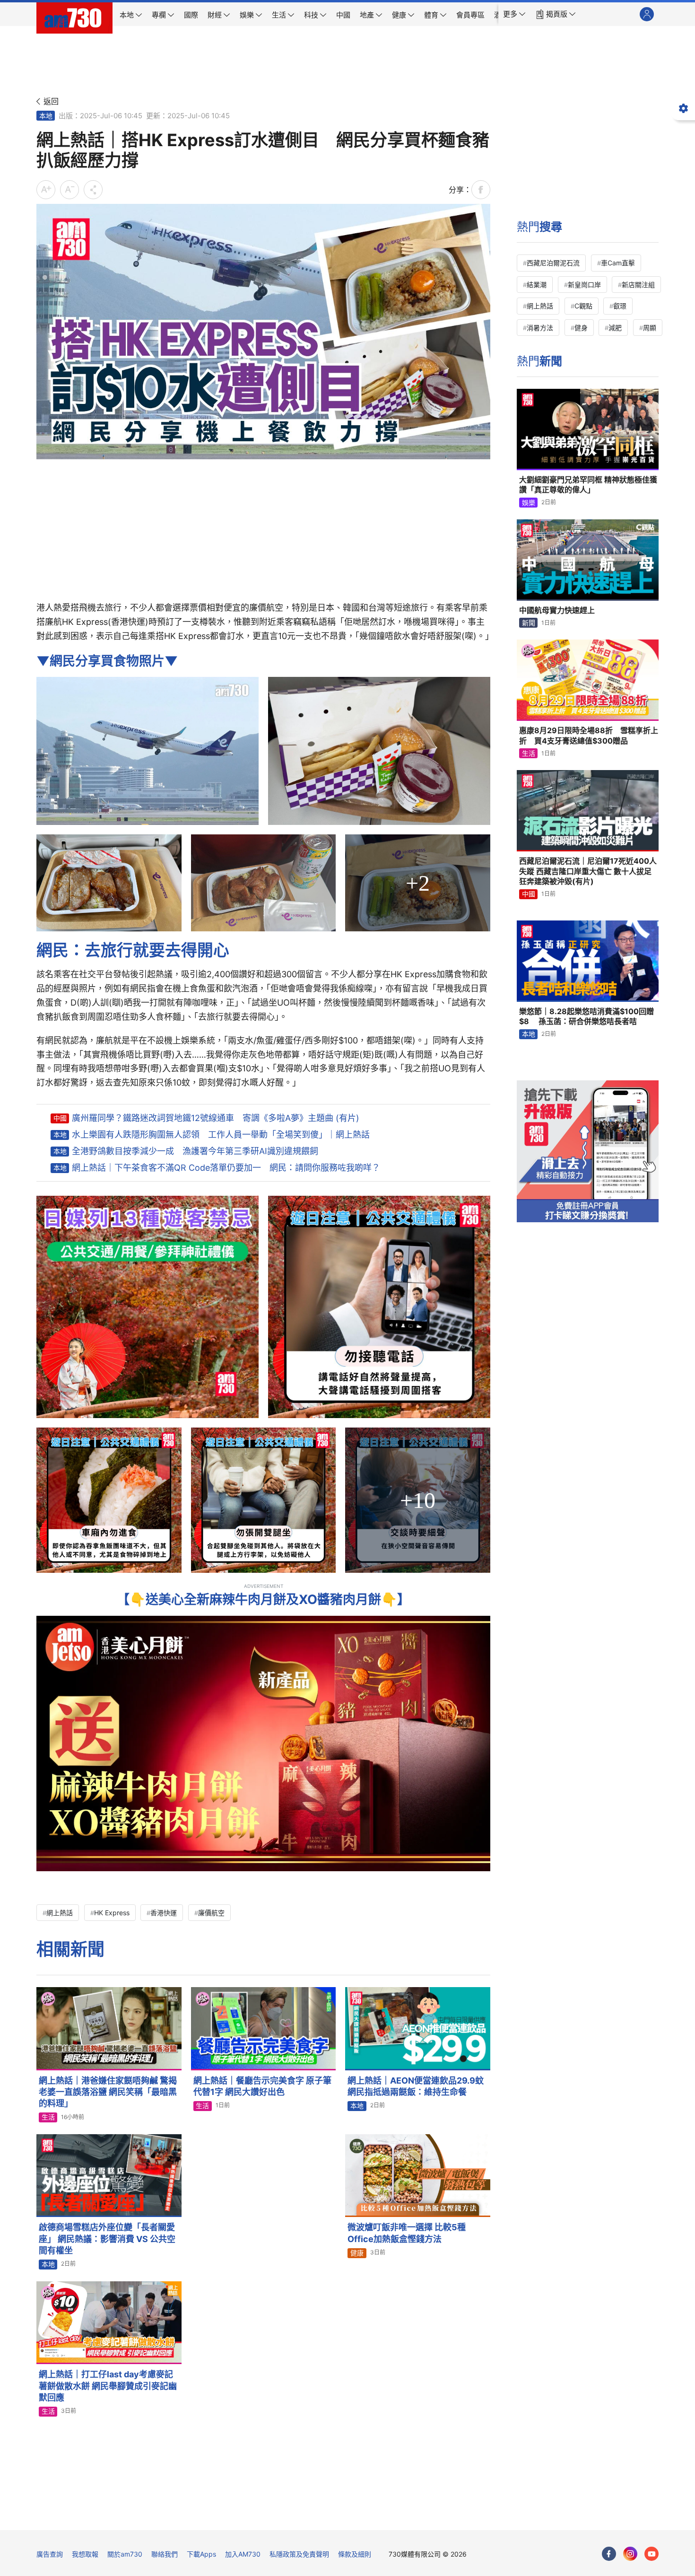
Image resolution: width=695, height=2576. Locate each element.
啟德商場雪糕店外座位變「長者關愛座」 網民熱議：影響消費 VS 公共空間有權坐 (107, 2239)
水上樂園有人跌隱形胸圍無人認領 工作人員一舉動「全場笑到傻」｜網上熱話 (221, 1135)
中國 (60, 1118)
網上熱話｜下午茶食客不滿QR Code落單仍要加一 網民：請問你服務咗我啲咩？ (226, 1168)
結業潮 (537, 285)
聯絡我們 (165, 2554)
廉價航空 (211, 1913)
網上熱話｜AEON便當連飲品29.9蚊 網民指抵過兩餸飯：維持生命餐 (419, 2086)
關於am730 (125, 2554)
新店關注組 (638, 285)
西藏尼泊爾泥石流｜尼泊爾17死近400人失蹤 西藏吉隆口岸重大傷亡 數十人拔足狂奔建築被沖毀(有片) (588, 871)
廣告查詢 (50, 2554)
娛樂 (529, 503)
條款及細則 (355, 2554)
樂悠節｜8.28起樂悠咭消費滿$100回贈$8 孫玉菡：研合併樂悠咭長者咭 (586, 1016)
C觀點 (583, 306)
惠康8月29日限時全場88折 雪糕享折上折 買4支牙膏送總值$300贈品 (589, 736)
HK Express (112, 1913)
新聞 (529, 623)
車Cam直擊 (618, 263)
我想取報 (85, 2554)
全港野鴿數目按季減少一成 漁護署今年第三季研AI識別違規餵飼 (195, 1151)
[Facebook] (609, 2554)
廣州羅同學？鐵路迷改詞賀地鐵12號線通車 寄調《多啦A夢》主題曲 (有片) (216, 1118)
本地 (46, 116)
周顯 (650, 328)
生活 (48, 2117)
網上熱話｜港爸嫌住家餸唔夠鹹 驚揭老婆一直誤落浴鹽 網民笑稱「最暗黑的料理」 (108, 2092)
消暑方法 (540, 328)
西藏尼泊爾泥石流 (553, 263)
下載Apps (201, 2554)
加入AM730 (243, 2554)
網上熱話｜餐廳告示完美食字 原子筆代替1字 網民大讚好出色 (262, 2086)
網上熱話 (60, 1913)
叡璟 (620, 306)
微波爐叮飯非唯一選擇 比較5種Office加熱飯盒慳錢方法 (407, 2233)
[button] (514, 14)
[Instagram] (630, 2554)
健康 (357, 2253)
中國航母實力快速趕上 (557, 610)
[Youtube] (652, 2554)
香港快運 (164, 1913)
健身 (581, 328)
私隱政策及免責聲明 (299, 2554)
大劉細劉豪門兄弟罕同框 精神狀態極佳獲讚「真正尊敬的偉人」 (588, 485)
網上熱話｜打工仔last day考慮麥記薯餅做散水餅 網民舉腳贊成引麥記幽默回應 (108, 2386)
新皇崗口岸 (584, 285)
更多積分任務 (397, 2516)
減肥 (615, 328)
